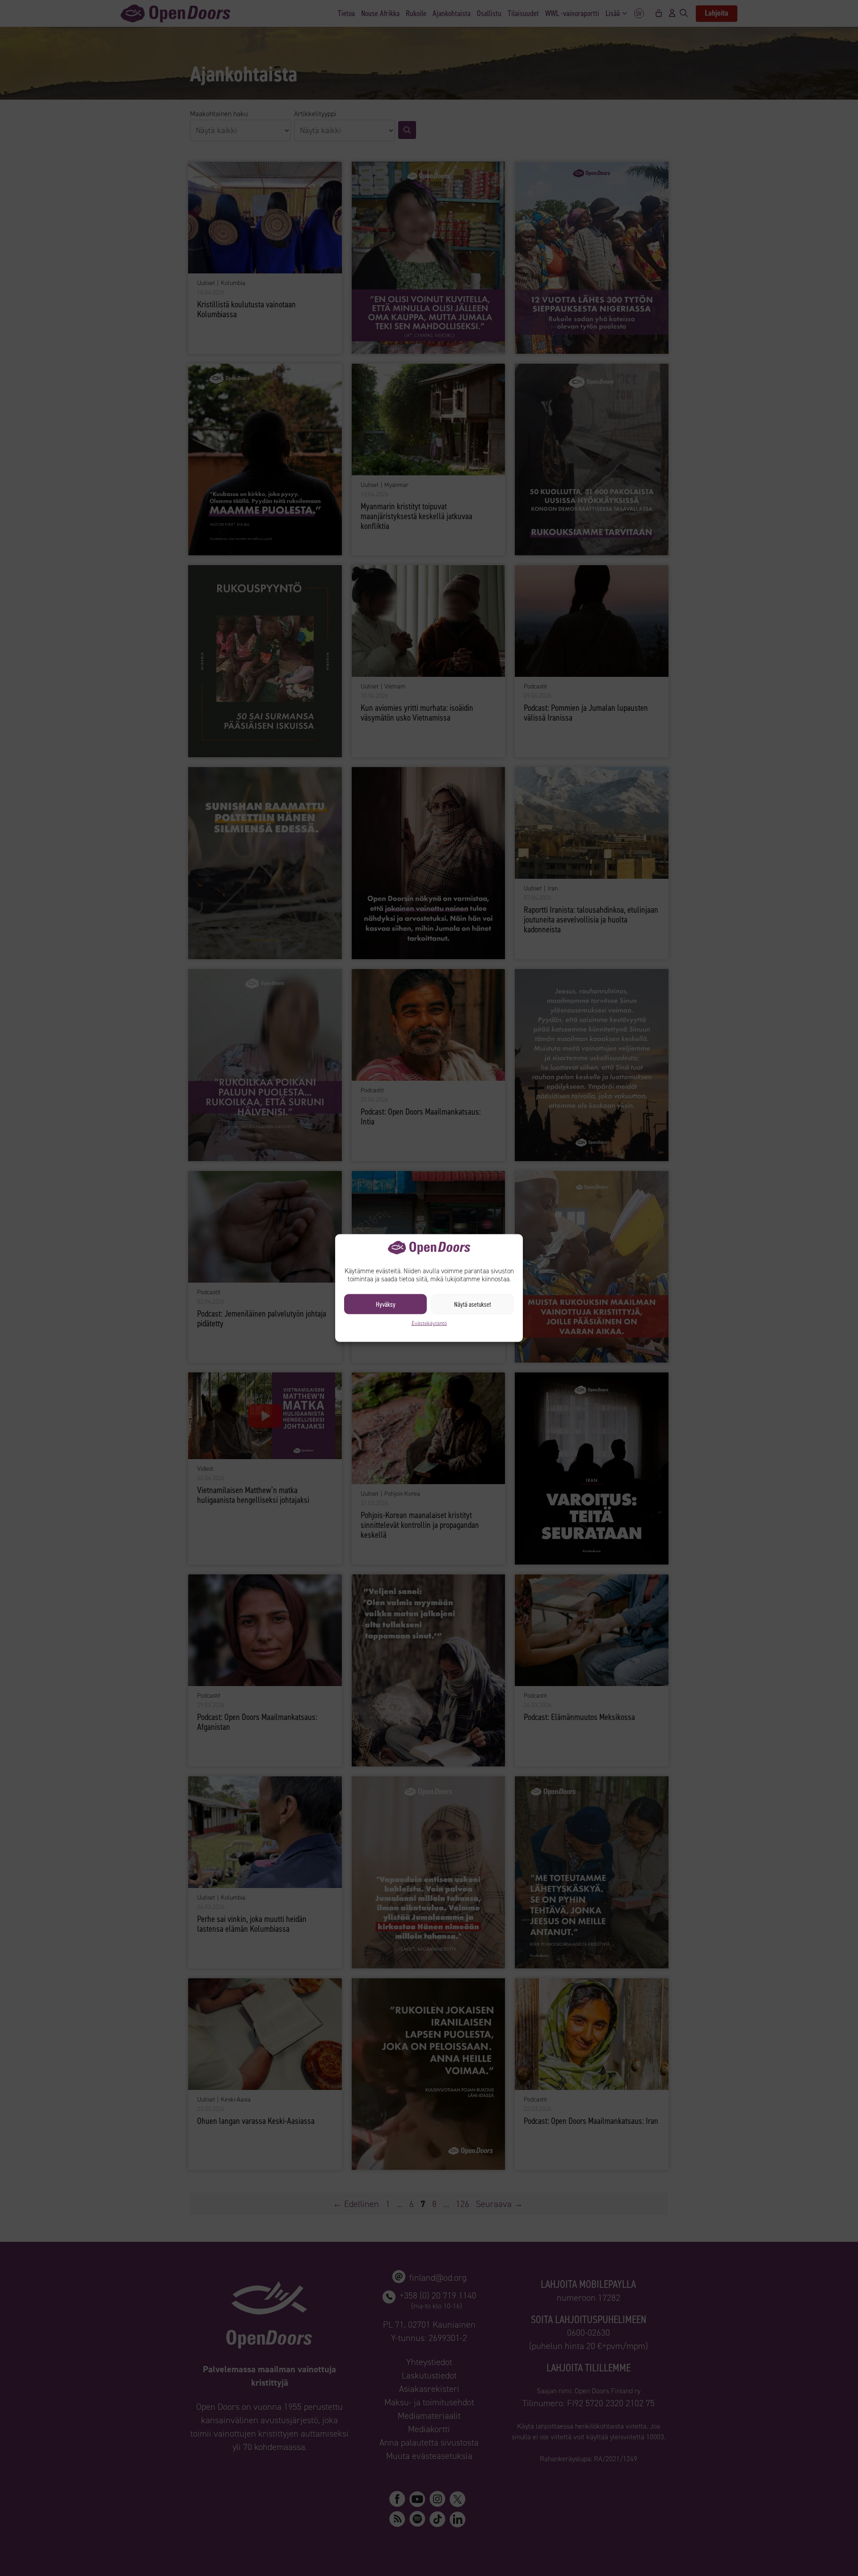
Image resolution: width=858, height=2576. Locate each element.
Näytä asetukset (473, 1304)
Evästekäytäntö (429, 1323)
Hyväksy (386, 1304)
